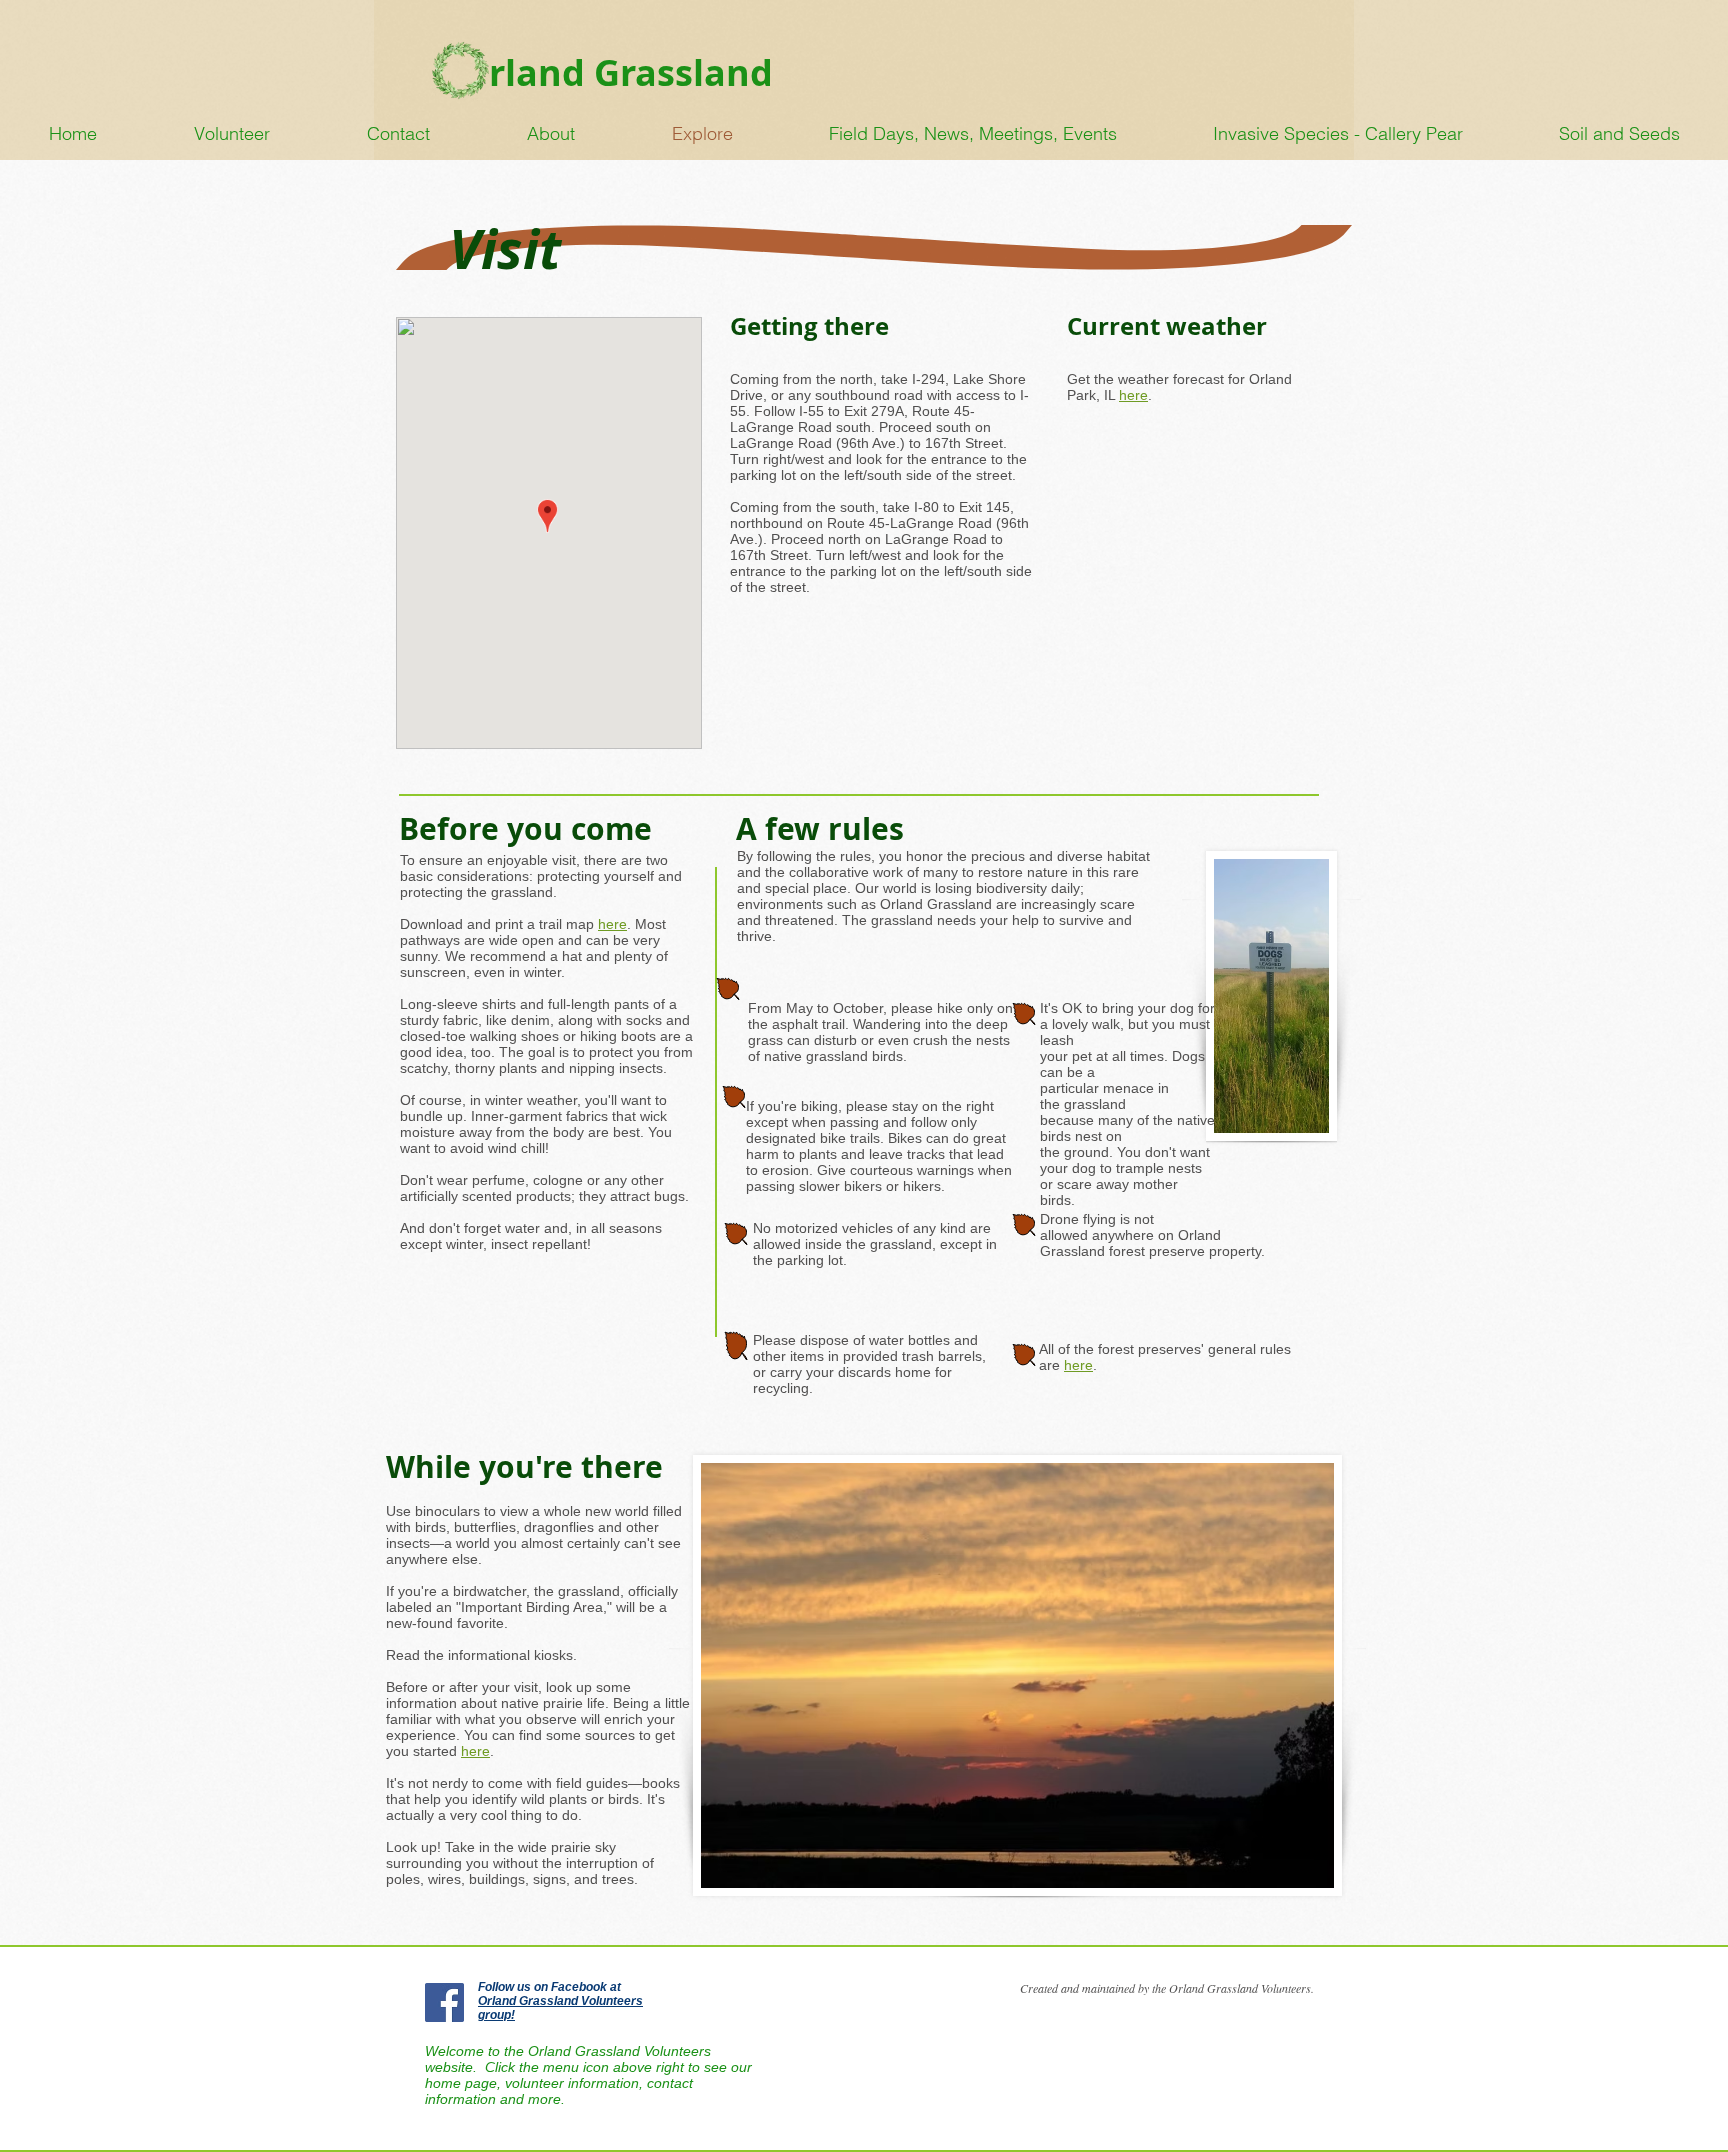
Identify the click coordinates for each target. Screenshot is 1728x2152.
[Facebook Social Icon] (444, 2002)
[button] (1619, 133)
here (1078, 1365)
